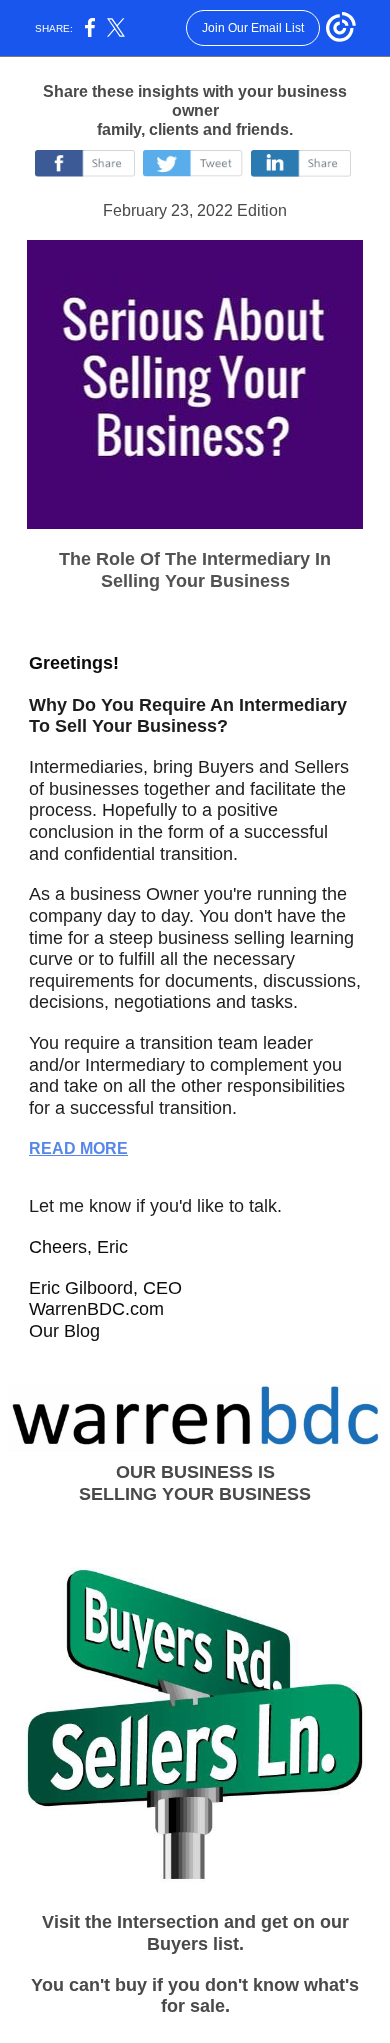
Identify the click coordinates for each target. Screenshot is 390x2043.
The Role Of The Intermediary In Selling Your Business (195, 570)
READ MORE (78, 1148)
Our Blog (64, 1331)
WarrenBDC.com (96, 1309)
